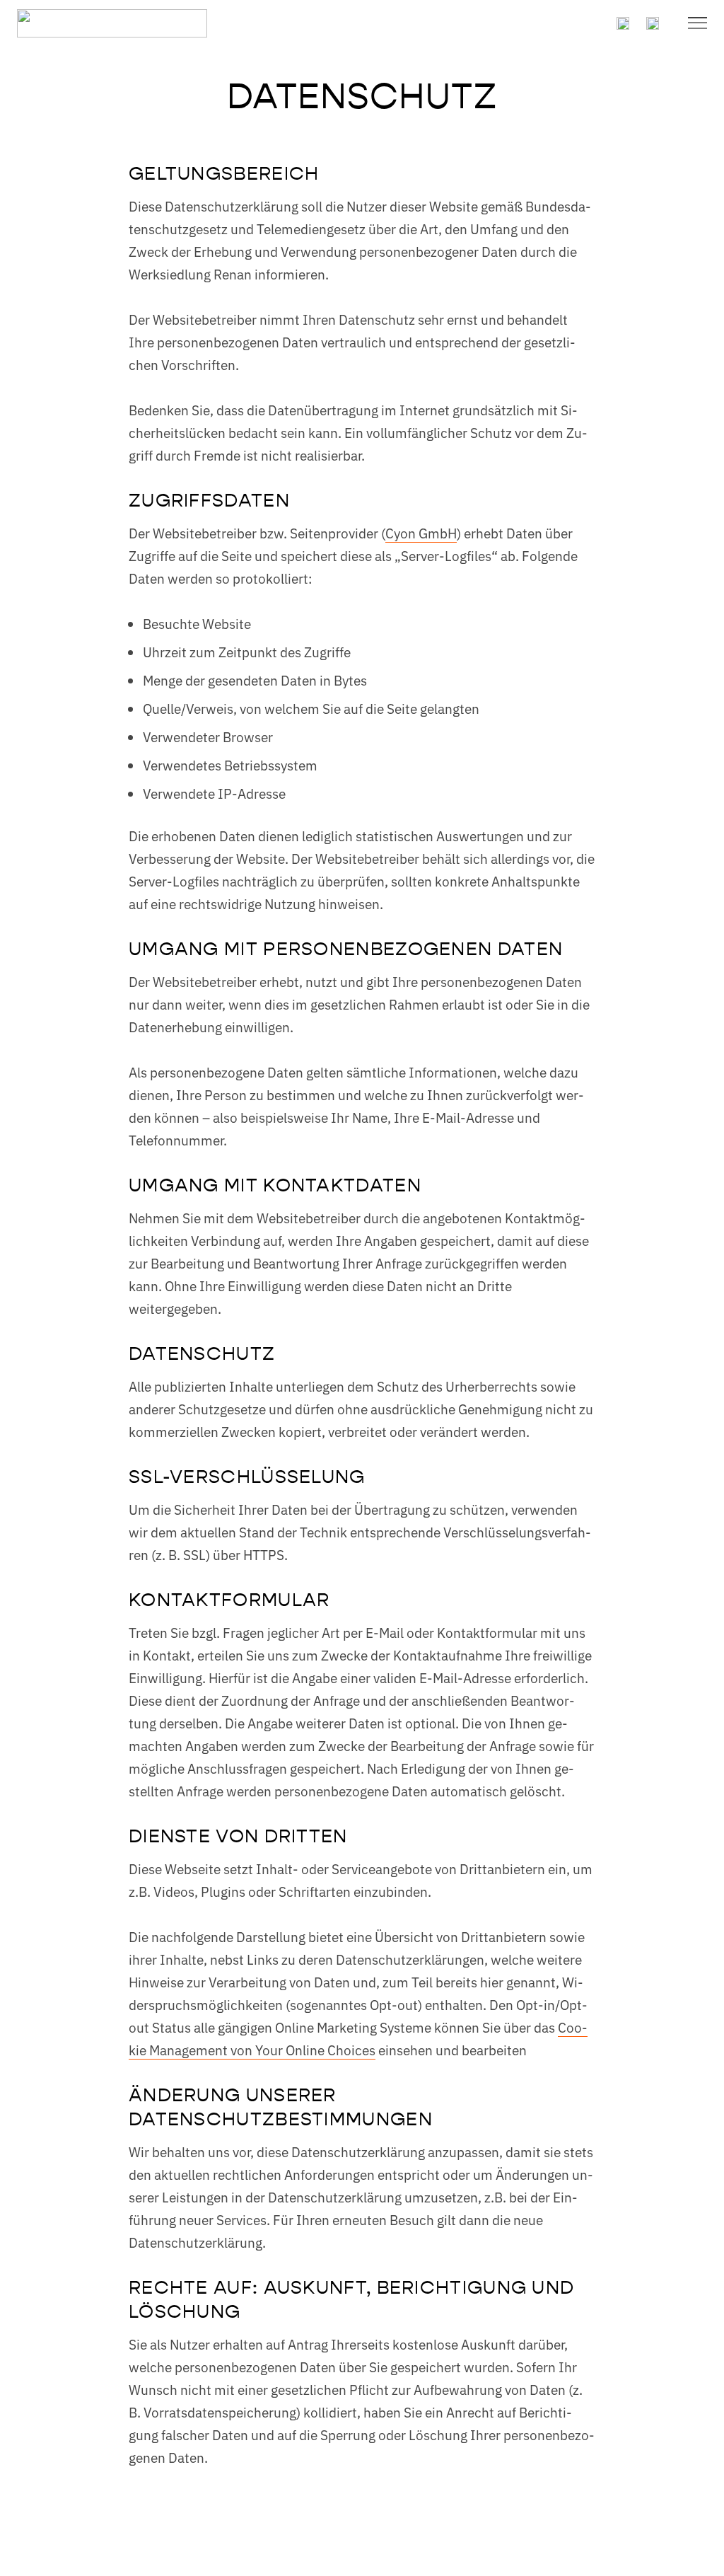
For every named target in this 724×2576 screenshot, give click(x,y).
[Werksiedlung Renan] (112, 23)
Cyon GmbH (421, 532)
